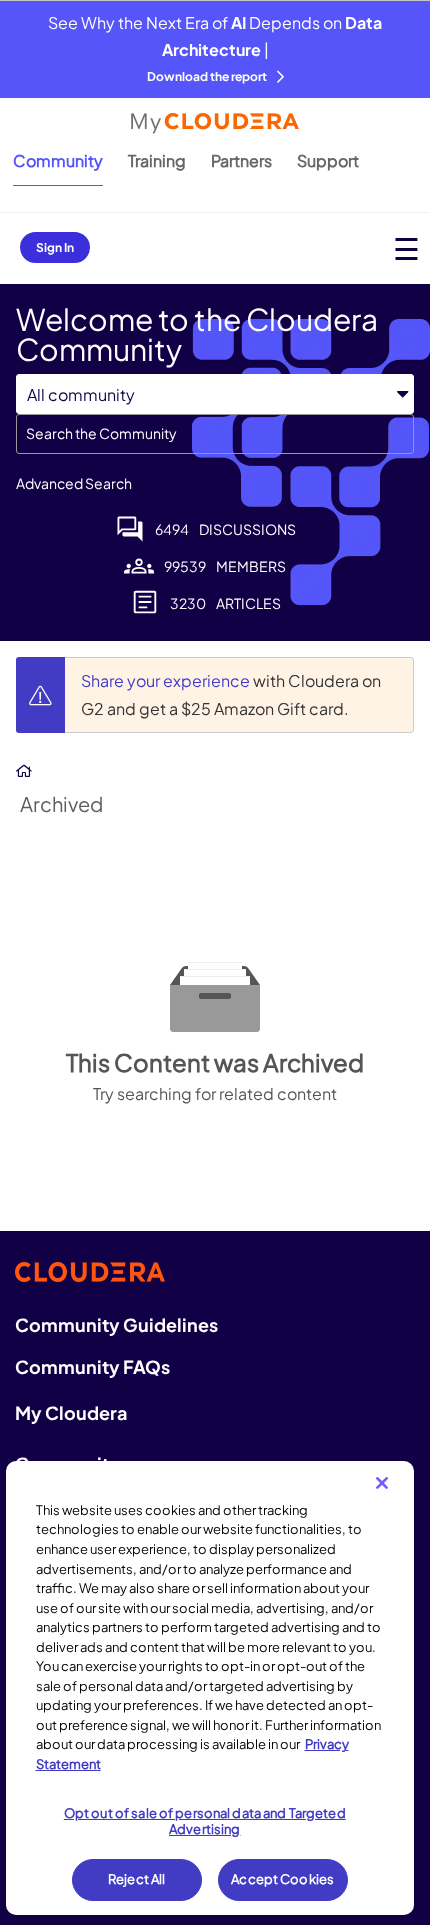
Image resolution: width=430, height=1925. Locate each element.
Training (157, 160)
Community (58, 160)
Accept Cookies (282, 1879)
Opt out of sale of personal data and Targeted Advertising (205, 1821)
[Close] (382, 1483)
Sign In (55, 247)
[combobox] (215, 434)
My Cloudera (71, 1412)
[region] (210, 1688)
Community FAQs (92, 1366)
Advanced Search (74, 483)
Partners (241, 160)
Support (328, 160)
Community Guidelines (116, 1324)
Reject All (136, 1879)
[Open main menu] (406, 248)
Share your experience (167, 680)
